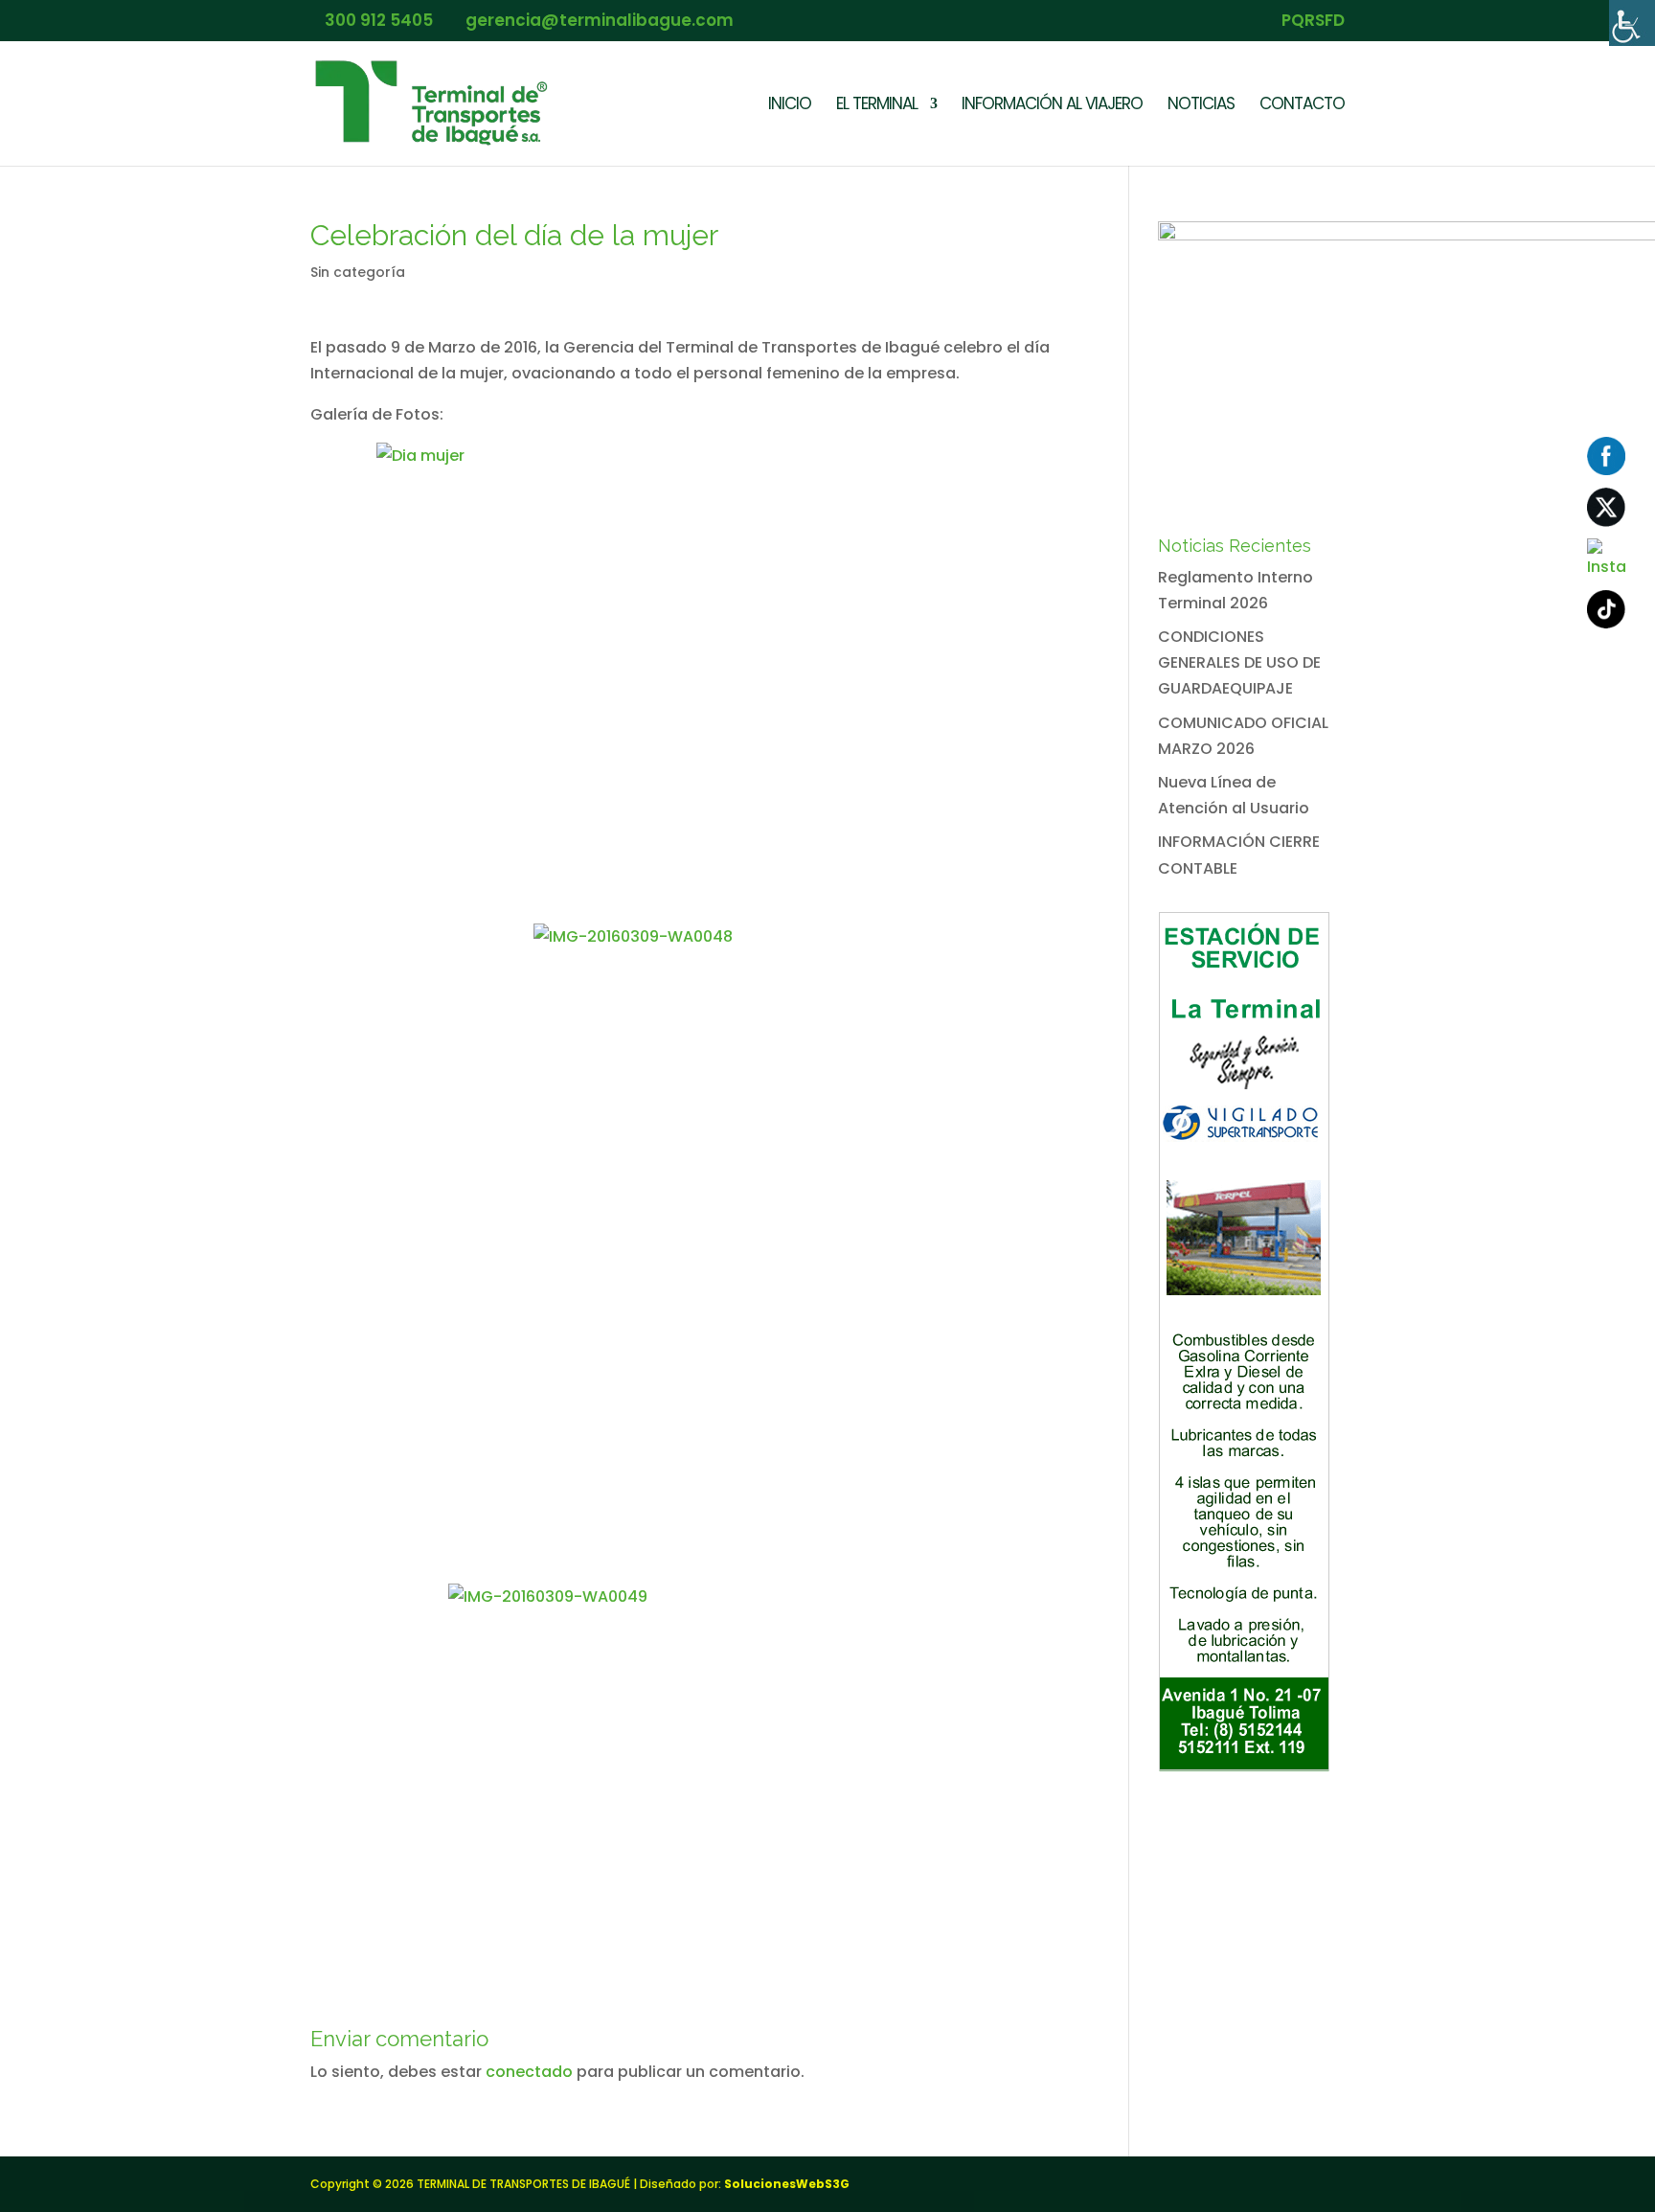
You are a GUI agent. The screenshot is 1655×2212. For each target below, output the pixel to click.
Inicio (790, 106)
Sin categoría (358, 272)
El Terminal (877, 106)
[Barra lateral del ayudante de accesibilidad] (1632, 23)
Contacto (1302, 106)
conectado (529, 2072)
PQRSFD (1313, 22)
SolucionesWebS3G (787, 2184)
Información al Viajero (1052, 106)
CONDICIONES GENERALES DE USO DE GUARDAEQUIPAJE (1239, 662)
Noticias (1201, 106)
